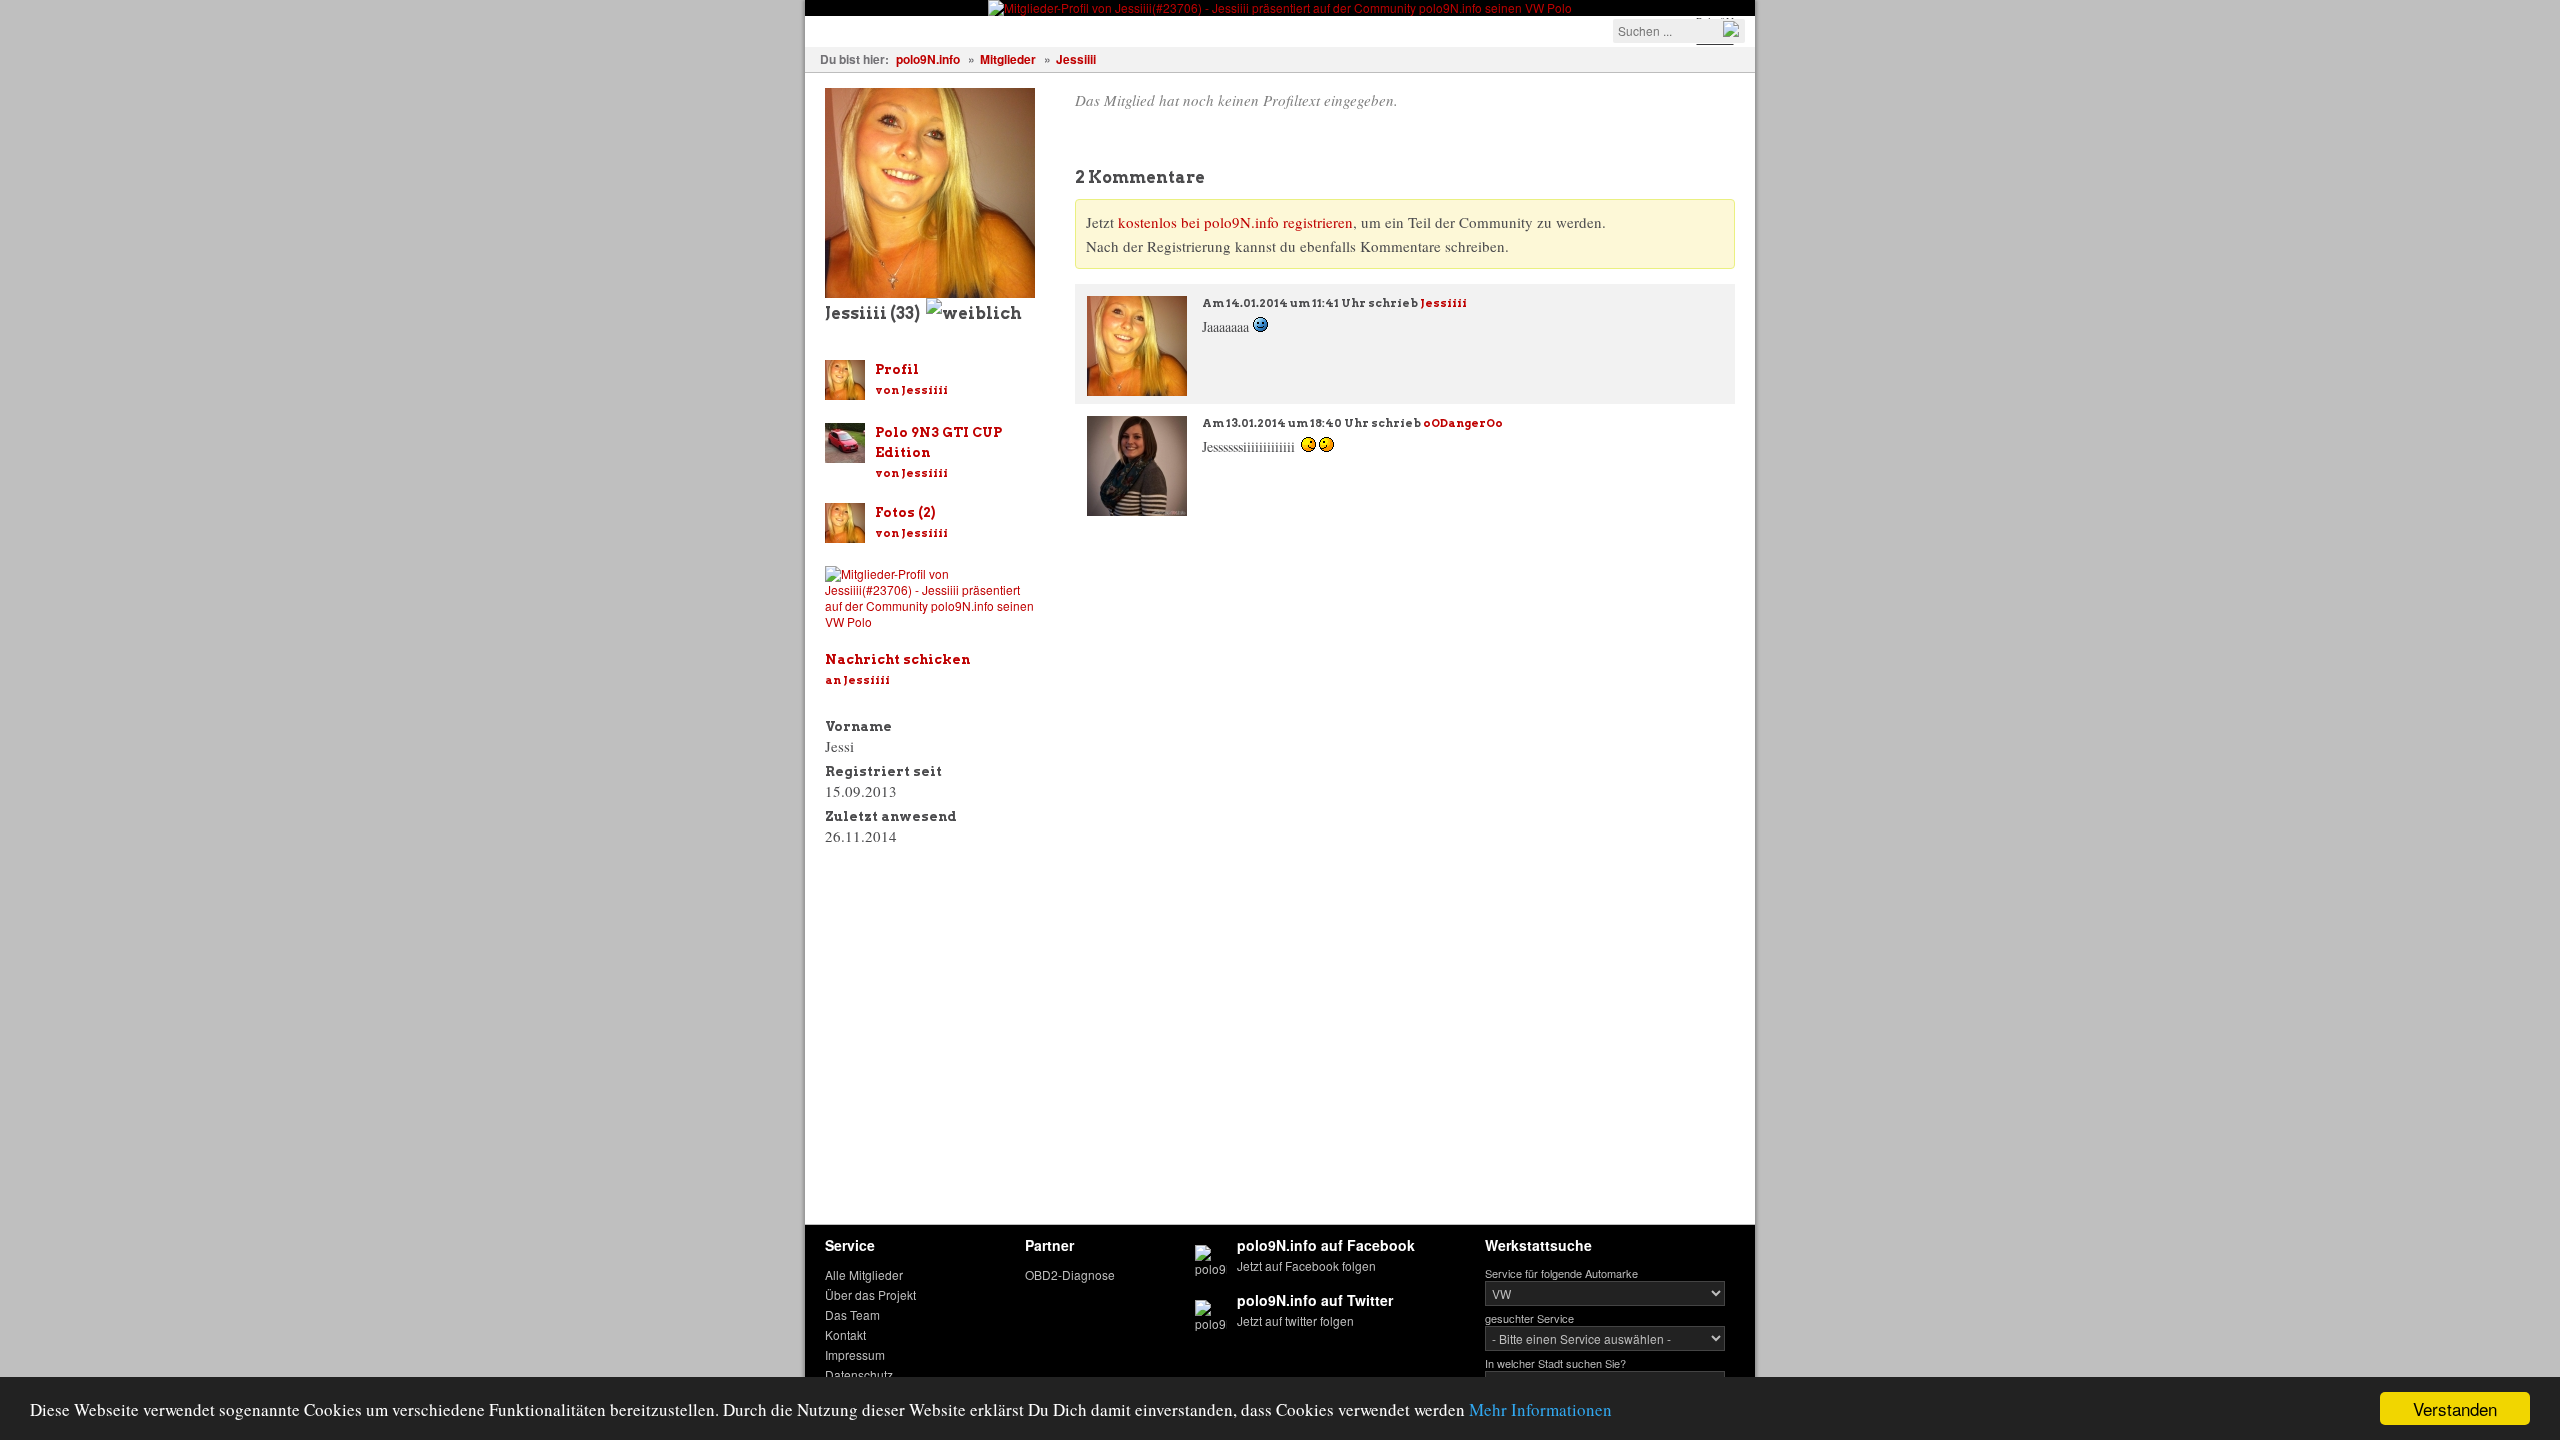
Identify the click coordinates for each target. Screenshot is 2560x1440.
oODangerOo (1463, 423)
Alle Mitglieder (864, 1274)
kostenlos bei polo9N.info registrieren (1235, 222)
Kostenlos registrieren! (1281, 29)
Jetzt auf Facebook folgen (1306, 1265)
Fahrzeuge (855, 29)
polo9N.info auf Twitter (1315, 1300)
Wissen (1081, 29)
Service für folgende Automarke (1561, 1273)
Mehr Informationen (1540, 1409)
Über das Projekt (870, 1294)
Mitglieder (1008, 59)
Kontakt (845, 1334)
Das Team (852, 1314)
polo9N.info (928, 59)
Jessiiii (1076, 59)
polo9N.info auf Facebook (1326, 1245)
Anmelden (1421, 29)
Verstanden (2455, 1408)
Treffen (1006, 29)
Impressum (855, 1354)
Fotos (937, 29)
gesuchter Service (1529, 1318)
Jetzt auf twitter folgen (1295, 1320)
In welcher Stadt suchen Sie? (1555, 1363)
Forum (1155, 29)
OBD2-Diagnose (1070, 1274)
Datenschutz (859, 1374)
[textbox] (1679, 31)
